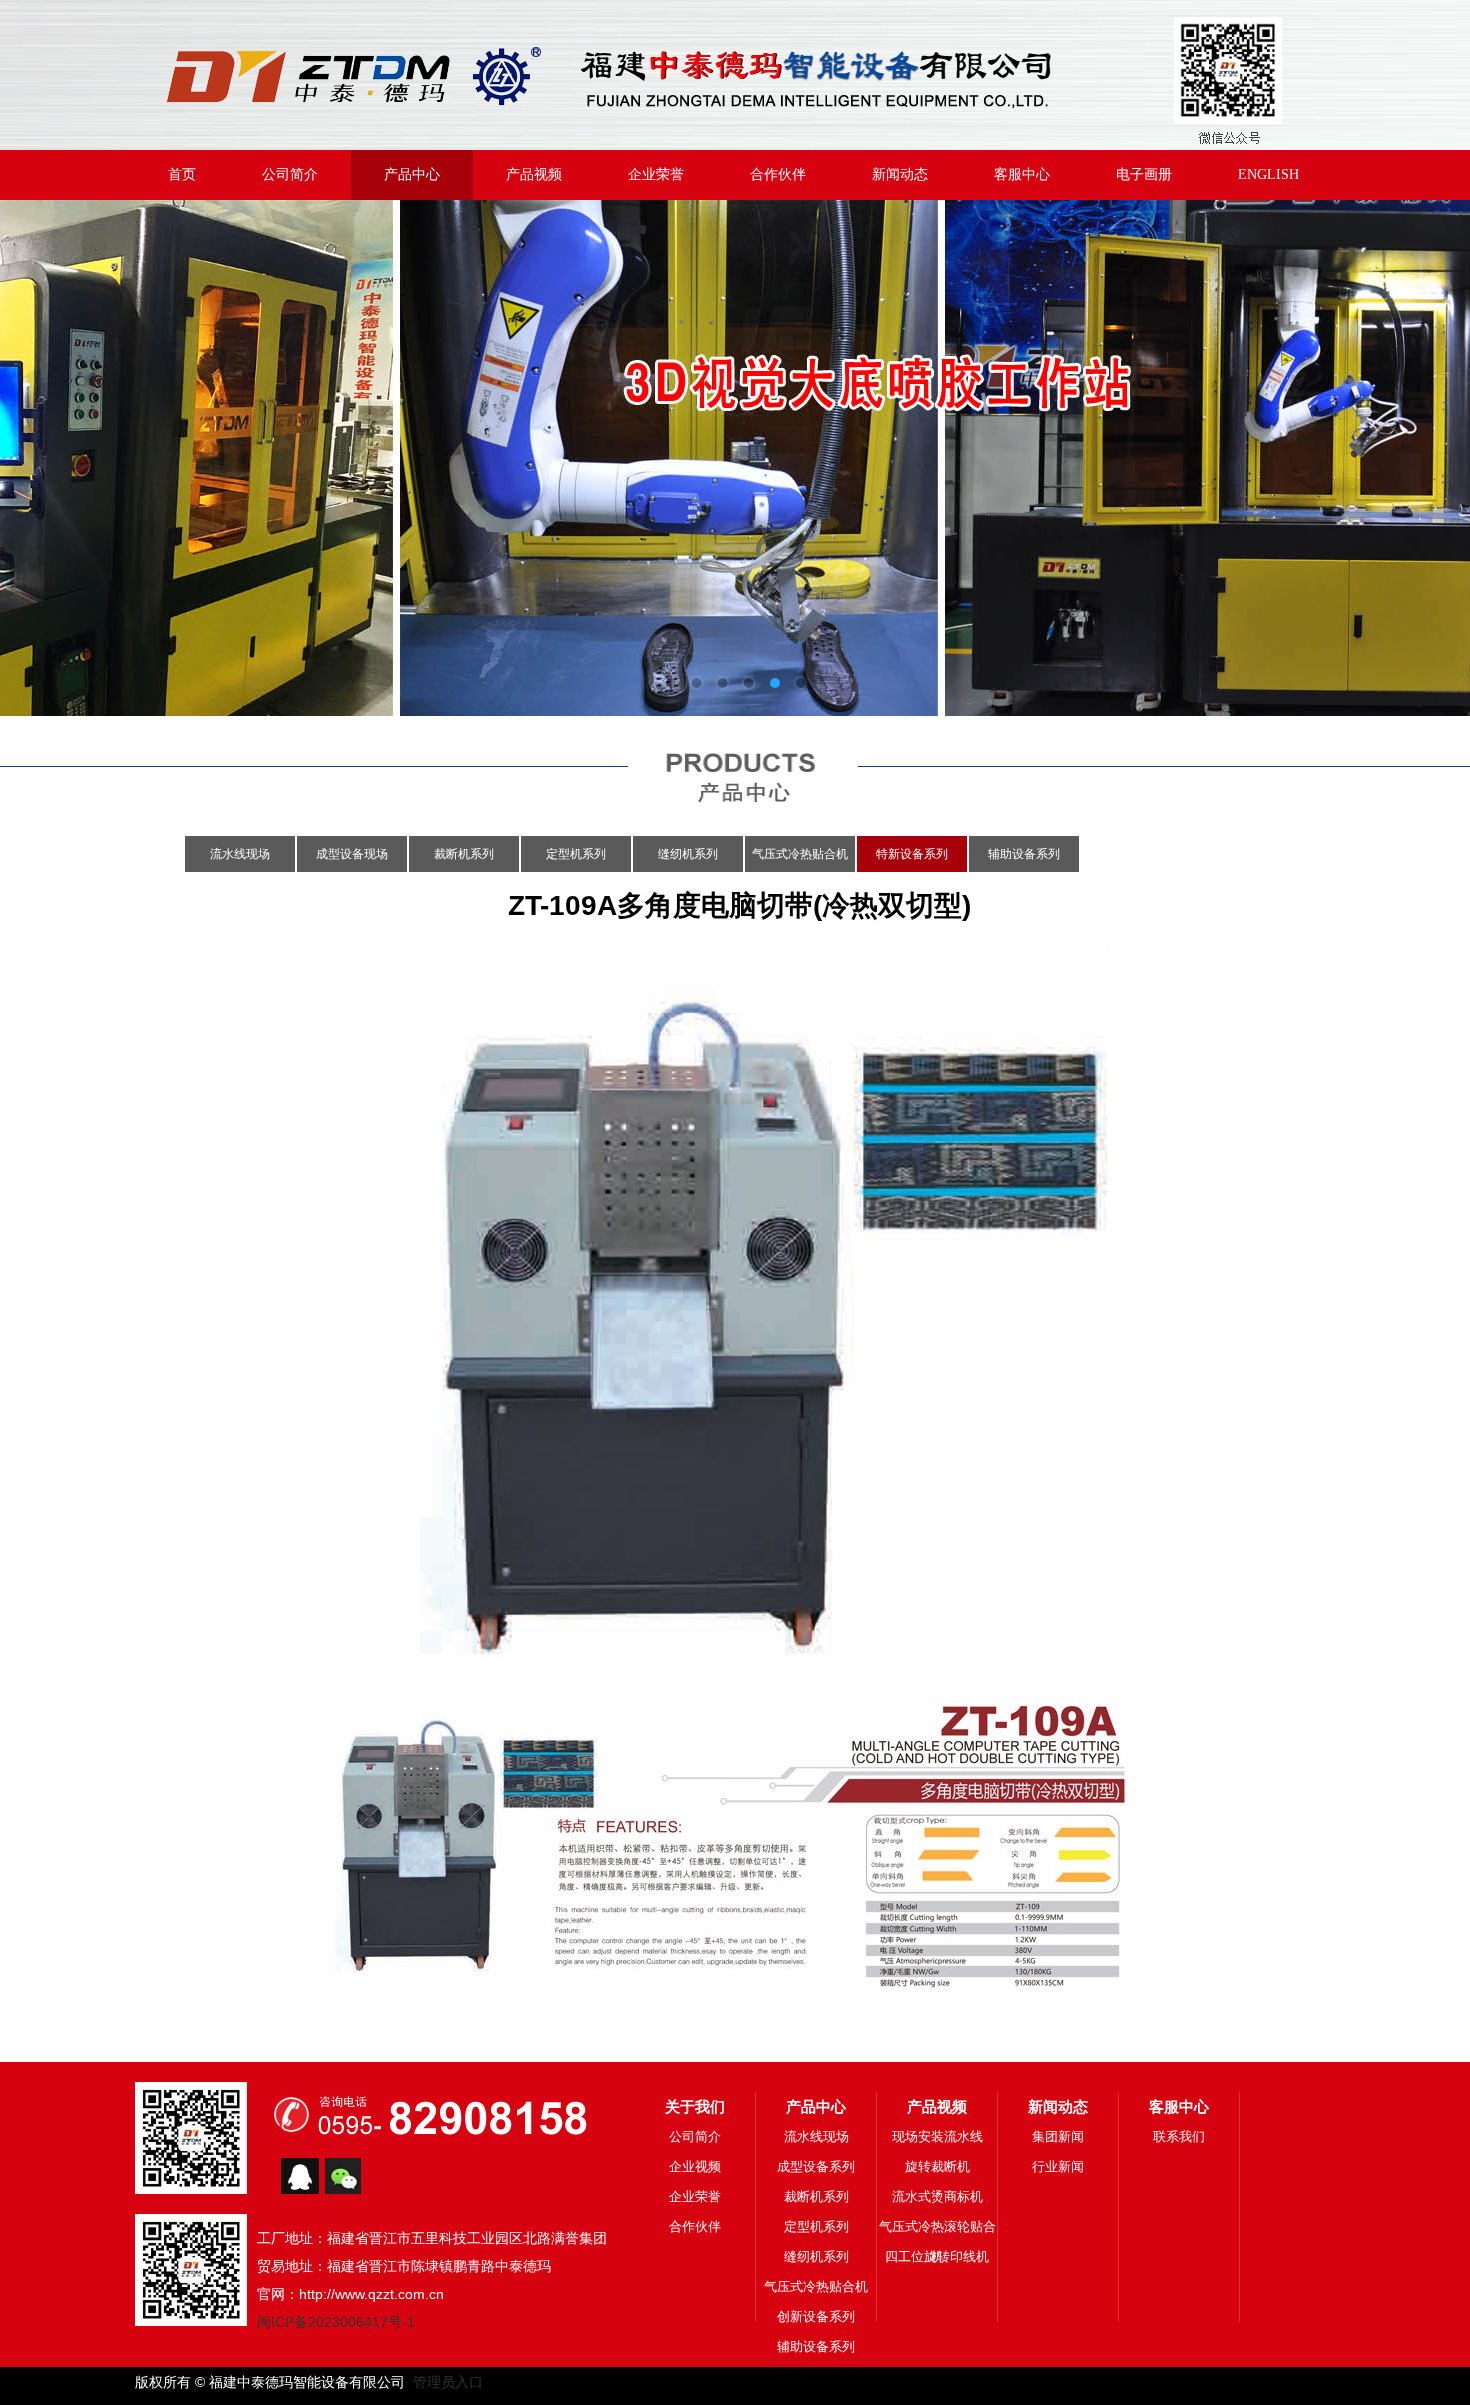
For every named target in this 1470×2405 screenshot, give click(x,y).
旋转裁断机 (937, 2166)
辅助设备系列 (1024, 854)
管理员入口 (444, 2382)
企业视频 (695, 2166)
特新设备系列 (912, 854)
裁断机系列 (464, 854)
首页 (182, 174)
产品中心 (412, 174)
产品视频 (534, 174)
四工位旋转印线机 (937, 2256)
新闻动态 (900, 174)
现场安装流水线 (937, 2136)
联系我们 (1179, 2136)
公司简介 (290, 174)
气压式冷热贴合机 (800, 854)
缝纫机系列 (688, 854)
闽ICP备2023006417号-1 (336, 2322)
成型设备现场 (352, 854)
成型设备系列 (816, 2166)
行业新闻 (1058, 2166)
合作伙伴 (778, 174)
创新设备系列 (816, 2316)
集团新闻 (1058, 2136)
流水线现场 (240, 854)
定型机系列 (576, 854)
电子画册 (1144, 174)
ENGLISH (1268, 174)
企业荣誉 (656, 174)
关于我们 (695, 2106)
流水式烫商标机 (937, 2196)
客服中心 (1022, 174)
